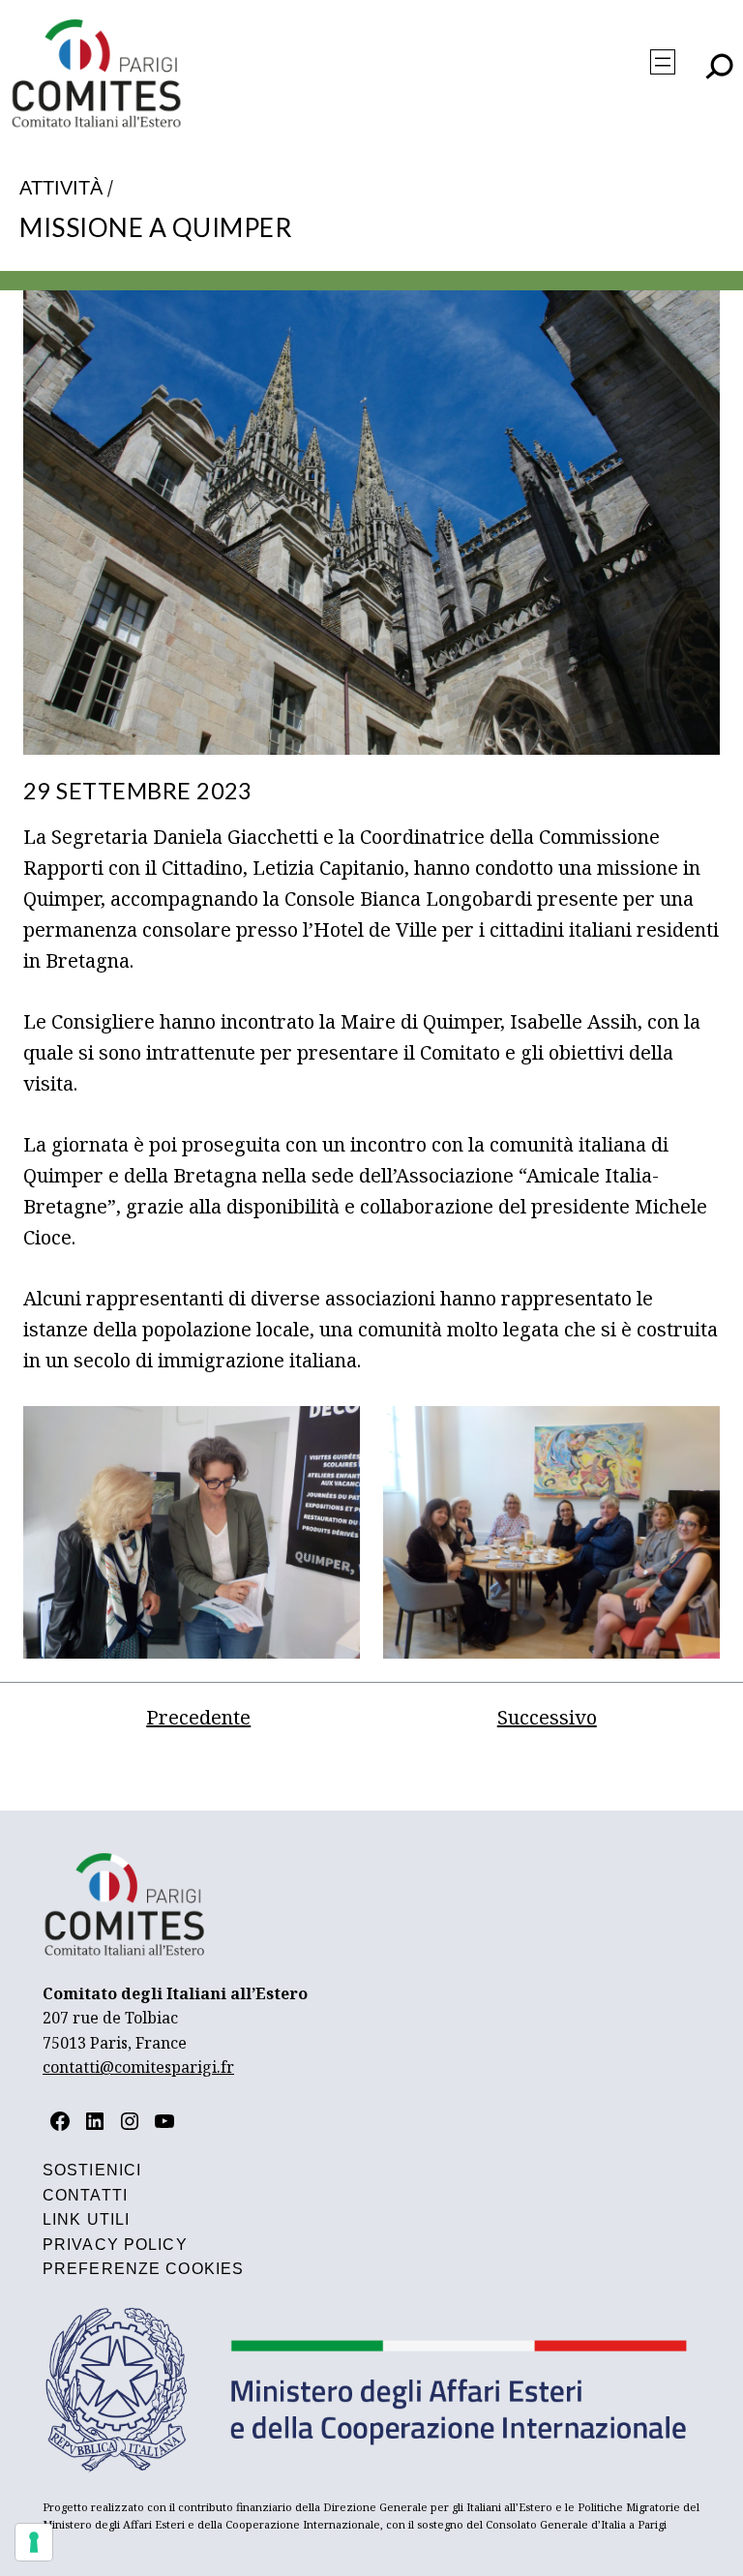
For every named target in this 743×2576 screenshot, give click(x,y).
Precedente (198, 1717)
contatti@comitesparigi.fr (138, 2067)
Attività (61, 188)
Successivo (547, 1717)
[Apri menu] (663, 62)
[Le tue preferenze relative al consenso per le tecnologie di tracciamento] (34, 2542)
